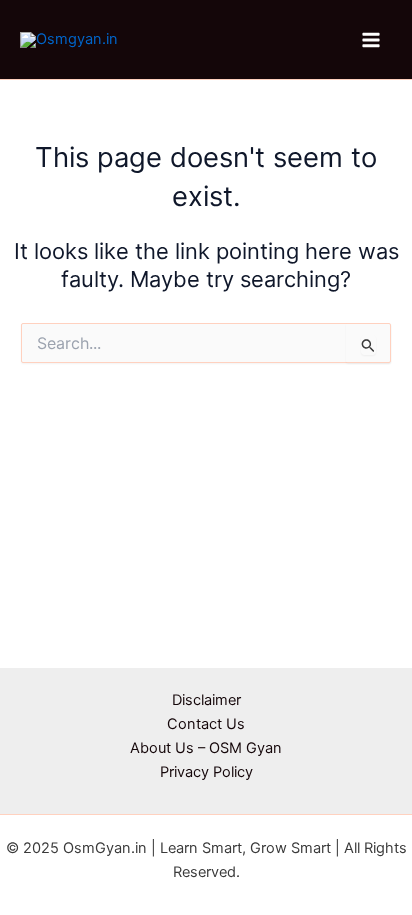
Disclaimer (206, 700)
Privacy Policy (206, 772)
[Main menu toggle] (371, 40)
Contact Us (206, 724)
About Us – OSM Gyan (206, 748)
